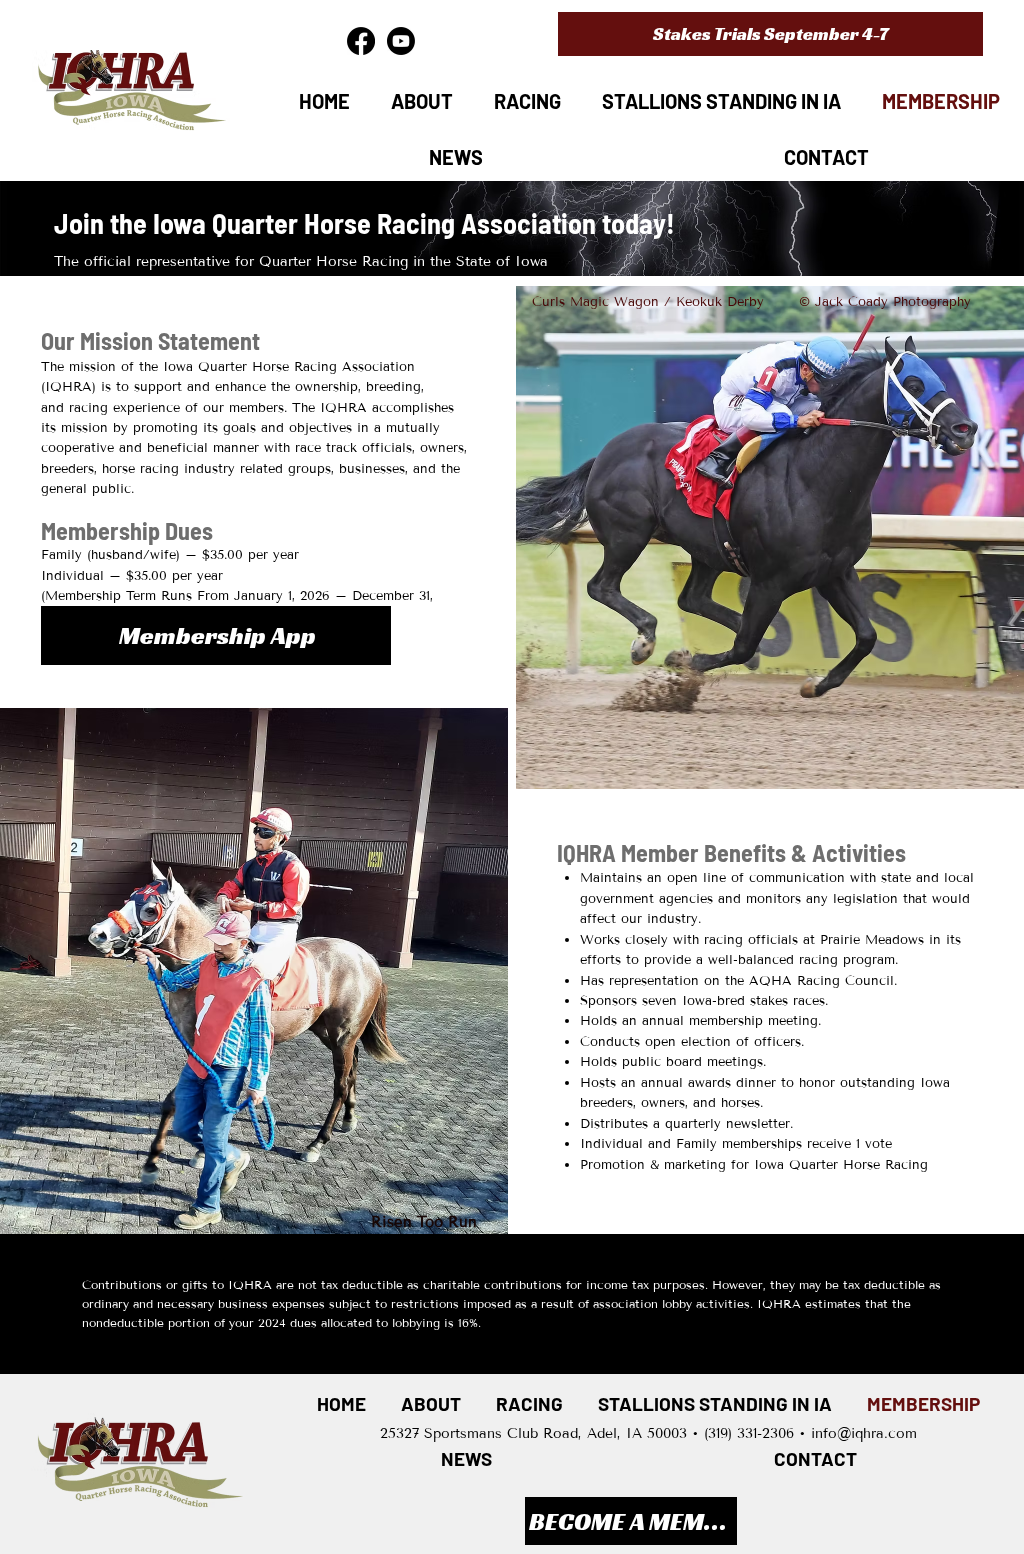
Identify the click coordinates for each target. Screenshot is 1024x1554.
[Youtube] (401, 41)
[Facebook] (361, 41)
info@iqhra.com (864, 1433)
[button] (770, 34)
